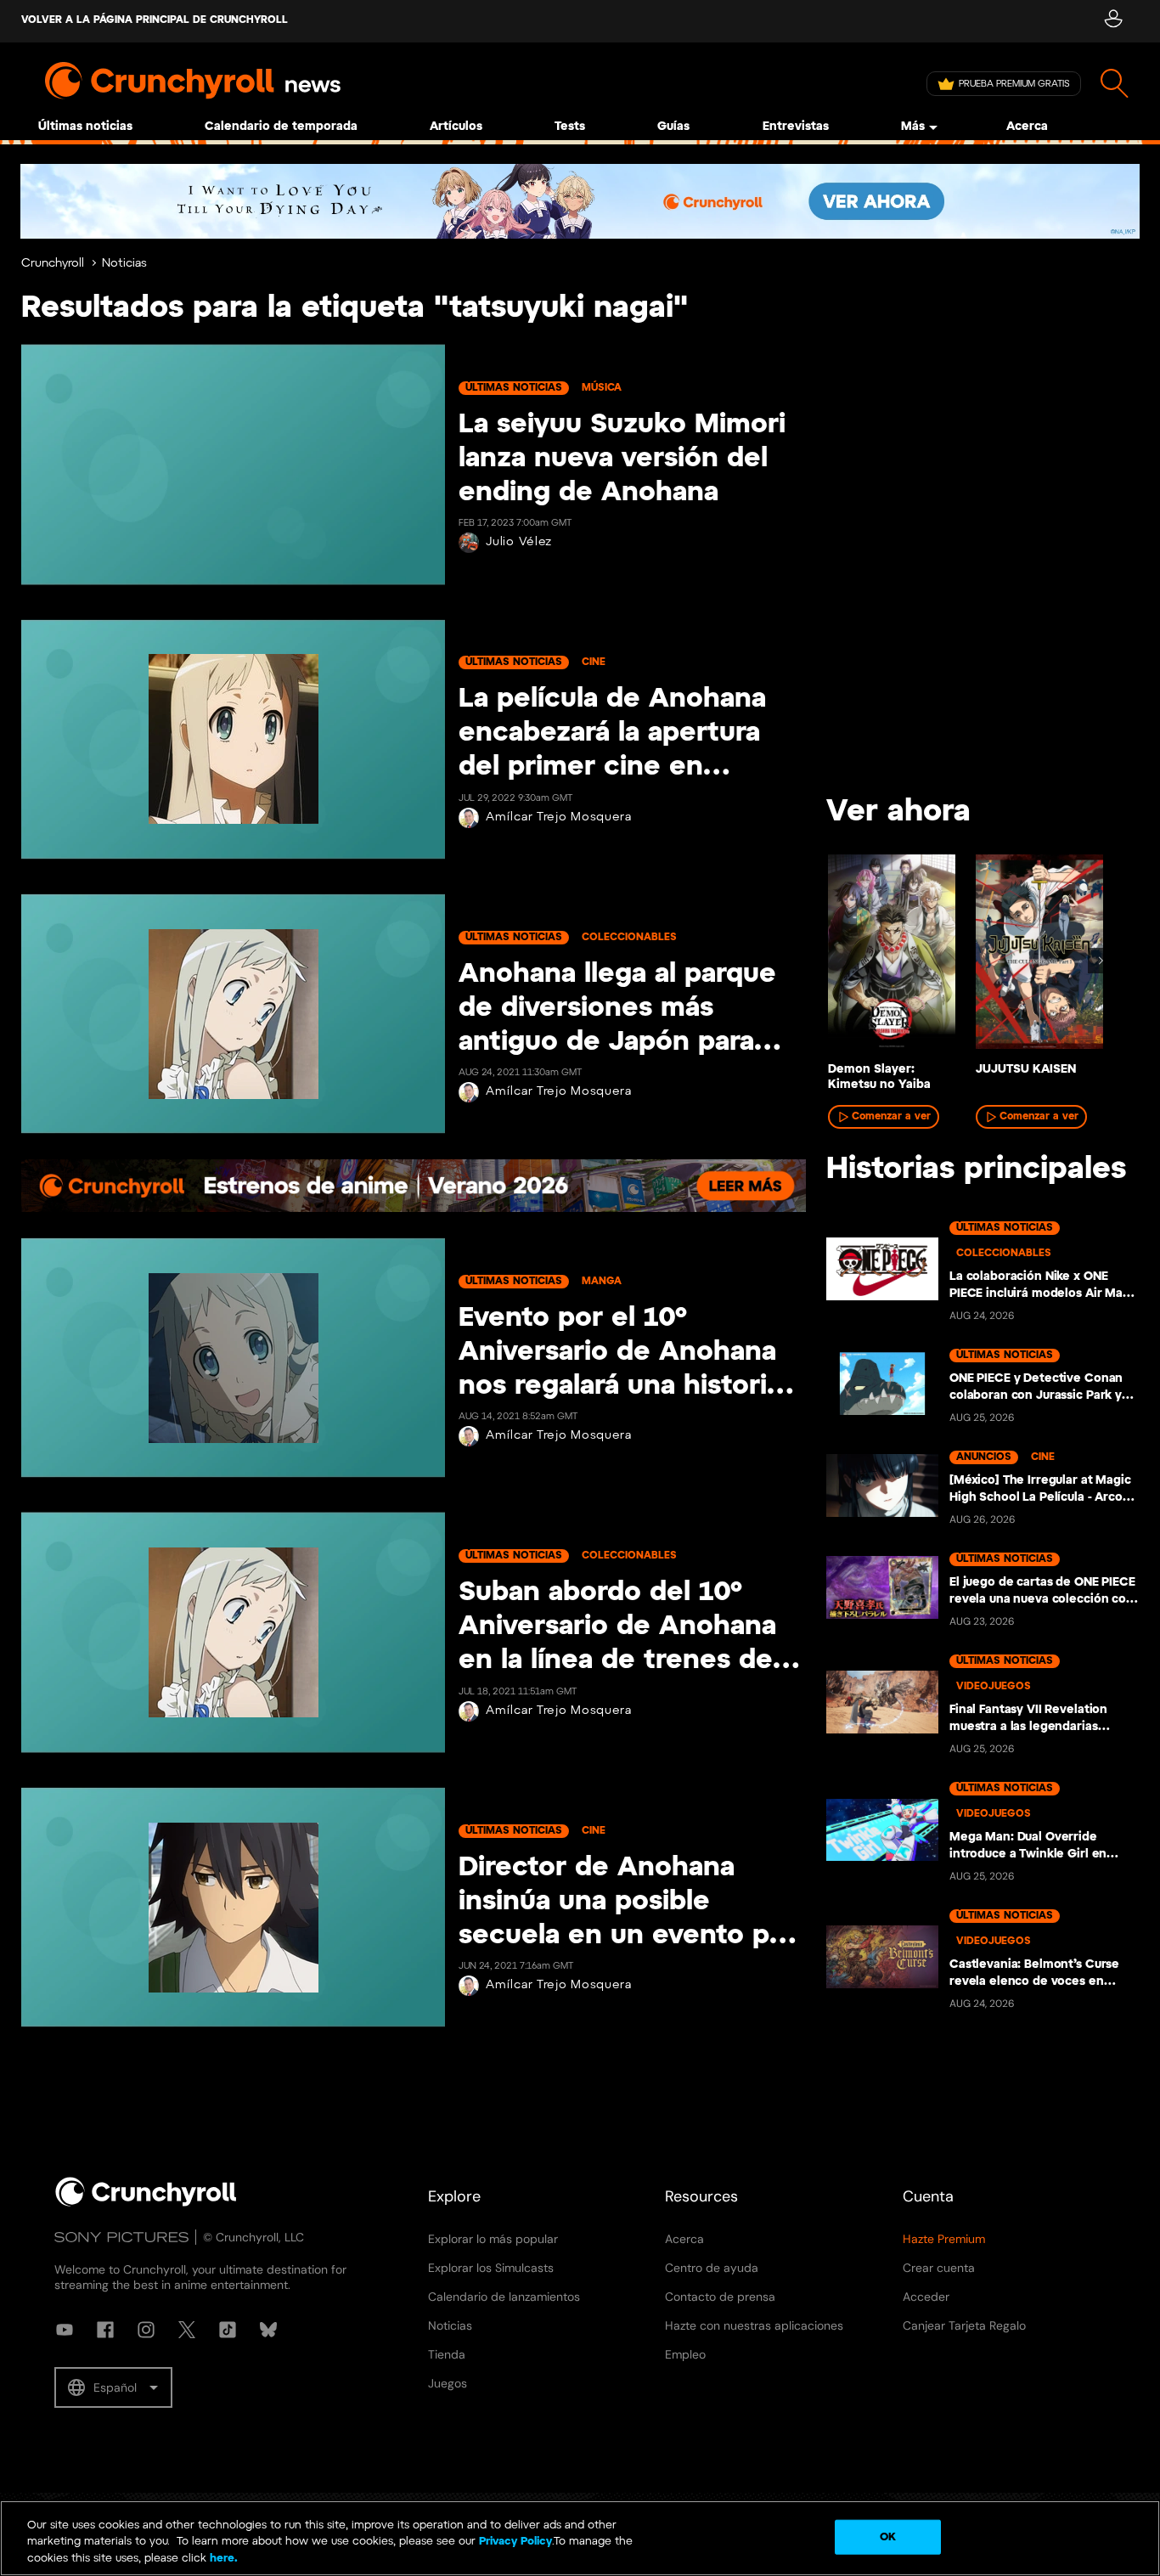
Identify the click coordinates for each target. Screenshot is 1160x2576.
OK (888, 2537)
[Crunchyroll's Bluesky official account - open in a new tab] (268, 2330)
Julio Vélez (519, 542)
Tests (570, 127)
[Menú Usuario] (1113, 21)
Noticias (124, 264)
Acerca (1027, 127)
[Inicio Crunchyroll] (146, 2203)
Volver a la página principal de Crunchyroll (155, 20)
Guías (673, 127)
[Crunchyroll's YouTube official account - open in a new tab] (65, 2330)
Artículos (456, 127)
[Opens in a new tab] (580, 201)
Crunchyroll (53, 264)
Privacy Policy (515, 2542)
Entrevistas (796, 127)
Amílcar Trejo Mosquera (558, 817)
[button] (113, 2387)
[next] (1101, 961)
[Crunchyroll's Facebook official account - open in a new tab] (105, 2330)
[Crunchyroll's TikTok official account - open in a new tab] (228, 2330)
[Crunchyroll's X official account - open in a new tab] (187, 2330)
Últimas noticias (85, 127)
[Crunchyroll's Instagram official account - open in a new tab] (146, 2330)
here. (222, 2559)
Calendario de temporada (281, 127)
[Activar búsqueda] (1115, 84)
